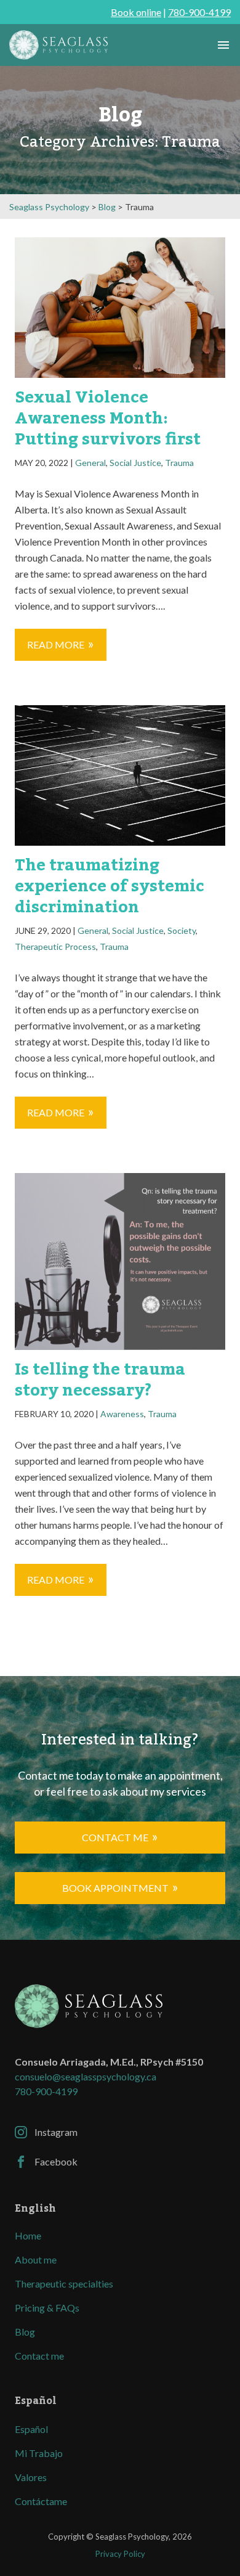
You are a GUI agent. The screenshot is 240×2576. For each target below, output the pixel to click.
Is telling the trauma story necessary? (100, 1380)
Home (28, 2235)
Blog (25, 2332)
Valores (31, 2477)
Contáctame (41, 2501)
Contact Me (115, 1837)
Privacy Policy (120, 2554)
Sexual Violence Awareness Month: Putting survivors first (108, 419)
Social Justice (135, 463)
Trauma (179, 463)
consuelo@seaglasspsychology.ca (86, 2076)
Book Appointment (115, 1888)
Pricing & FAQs (47, 2308)
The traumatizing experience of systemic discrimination (110, 886)
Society (182, 930)
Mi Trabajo (39, 2453)
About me (36, 2259)
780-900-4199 (199, 12)
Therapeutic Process (55, 947)
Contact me (39, 2356)
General (90, 463)
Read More (56, 644)
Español (31, 2429)
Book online (136, 12)
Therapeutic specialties (64, 2284)
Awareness (122, 1414)
